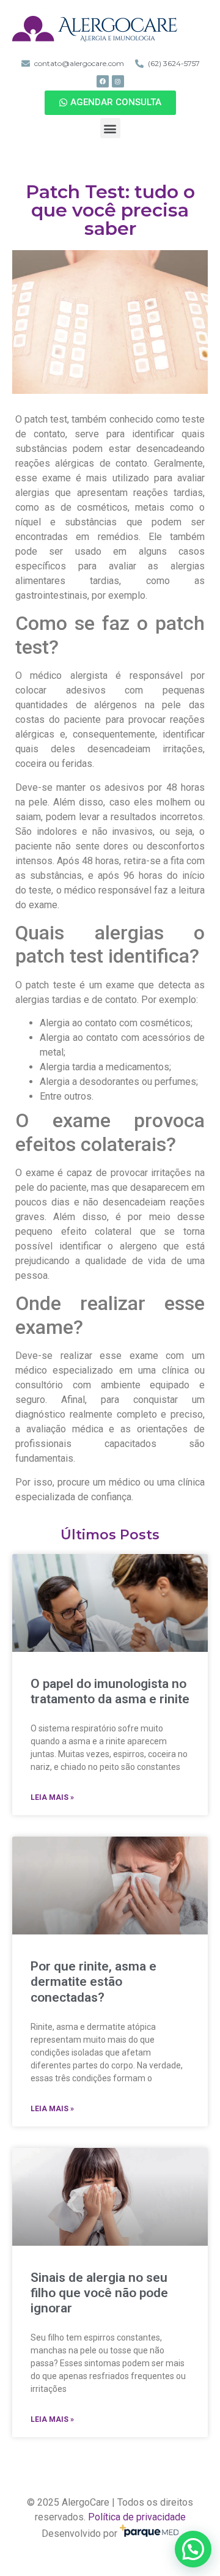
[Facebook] (103, 81)
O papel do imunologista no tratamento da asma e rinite (110, 1691)
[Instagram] (118, 81)
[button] (110, 103)
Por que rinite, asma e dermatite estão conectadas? (94, 1982)
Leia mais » (52, 1797)
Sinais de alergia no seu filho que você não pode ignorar (99, 2293)
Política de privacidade (137, 2517)
